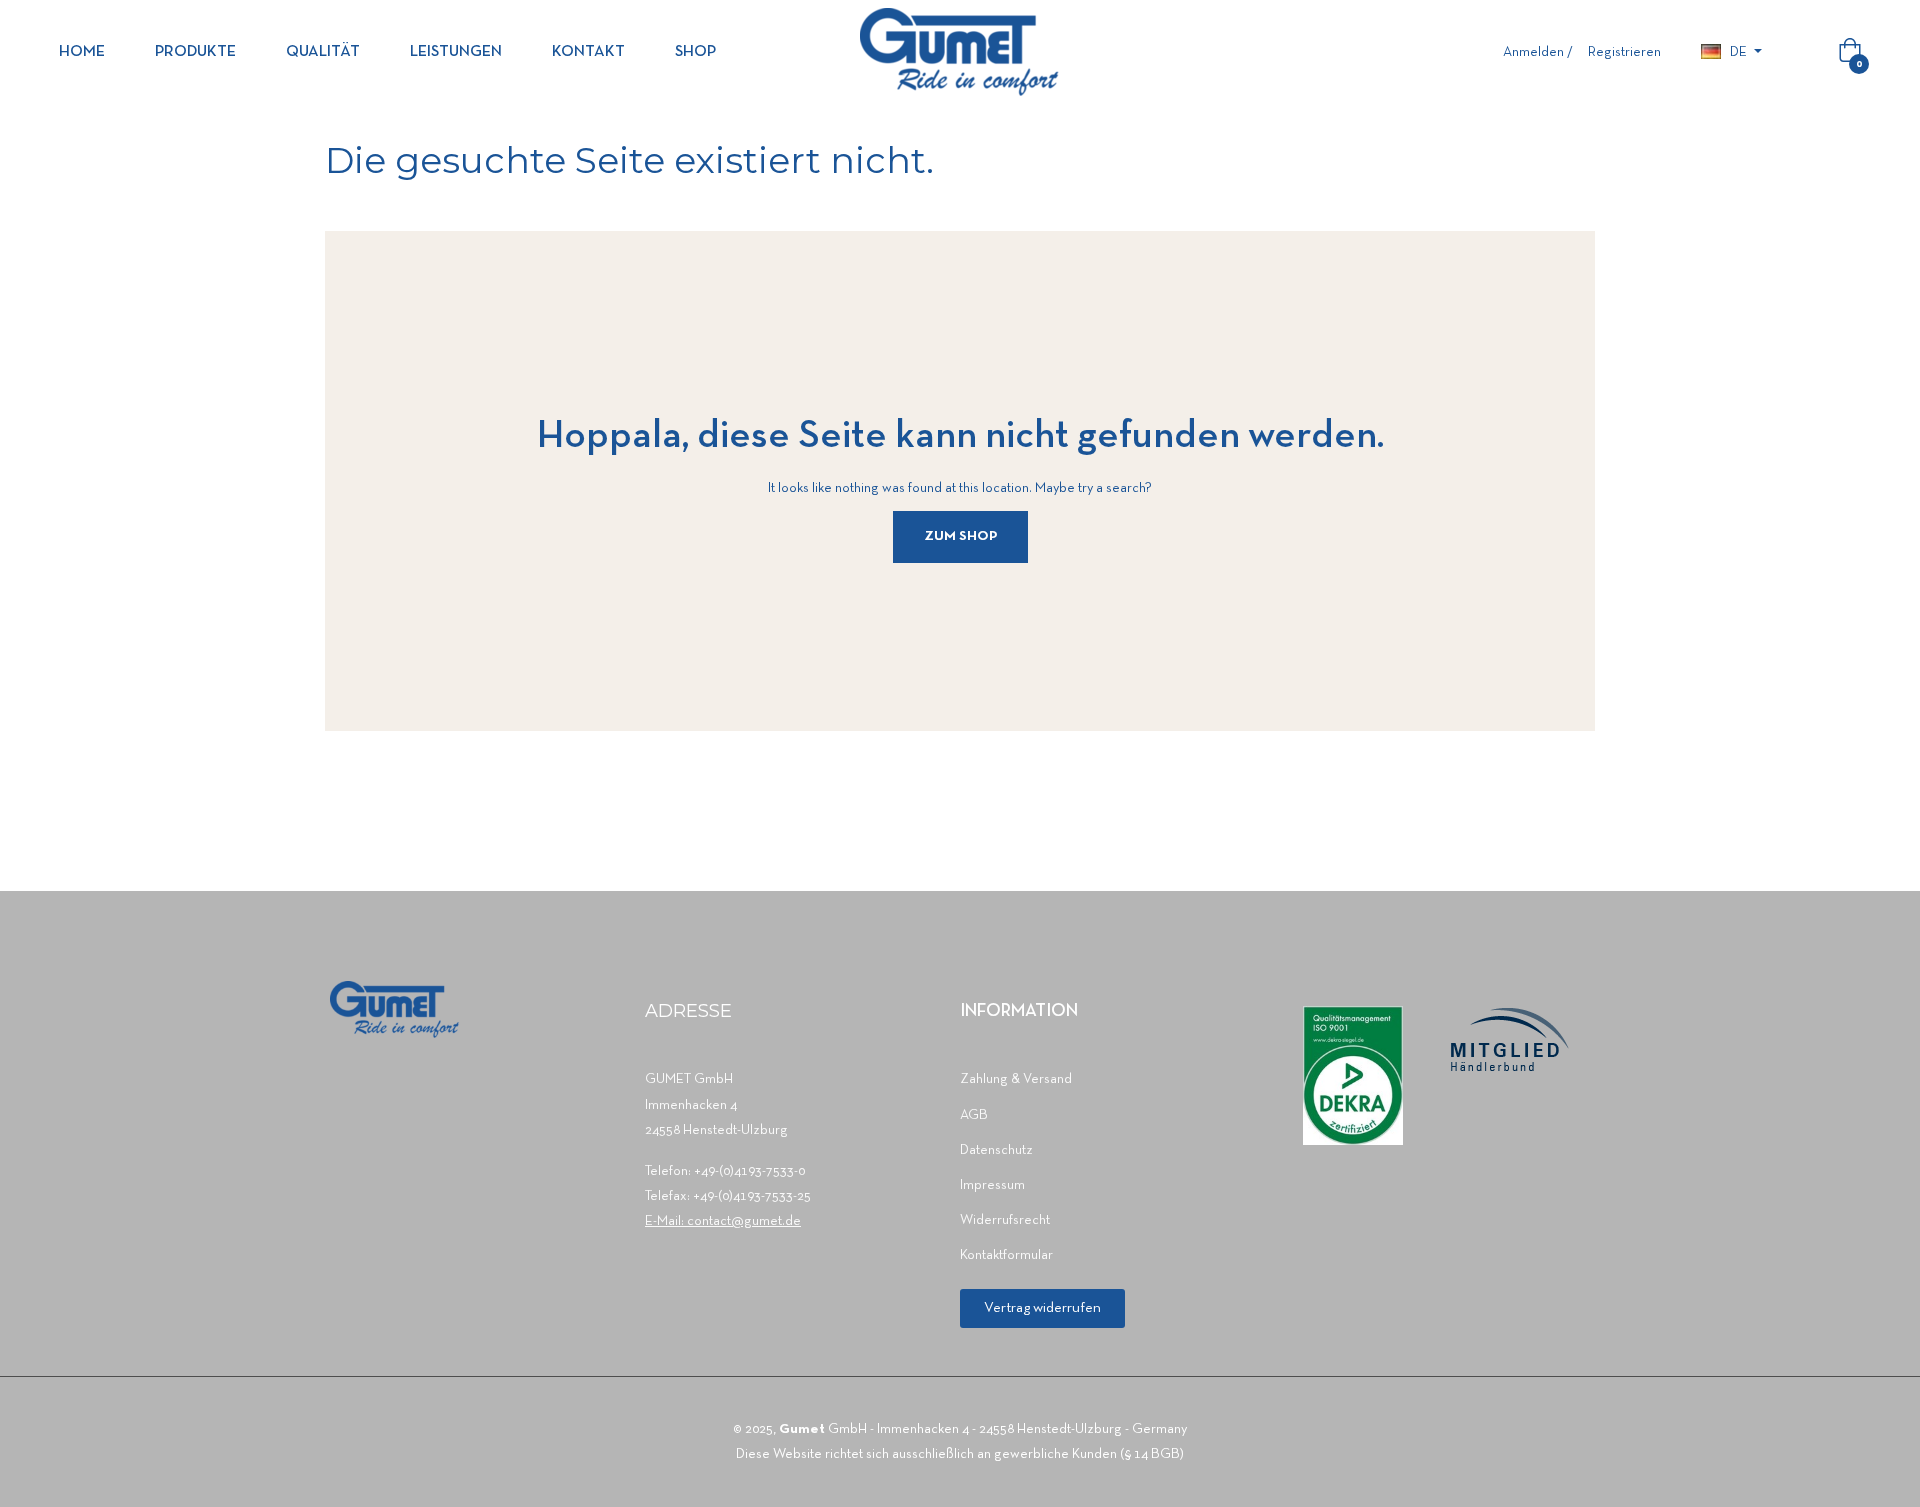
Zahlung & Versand (1016, 1079)
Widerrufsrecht (1005, 1220)
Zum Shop (960, 536)
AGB (974, 1115)
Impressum (992, 1185)
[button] (1042, 1308)
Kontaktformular (1006, 1255)
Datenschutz (996, 1150)
